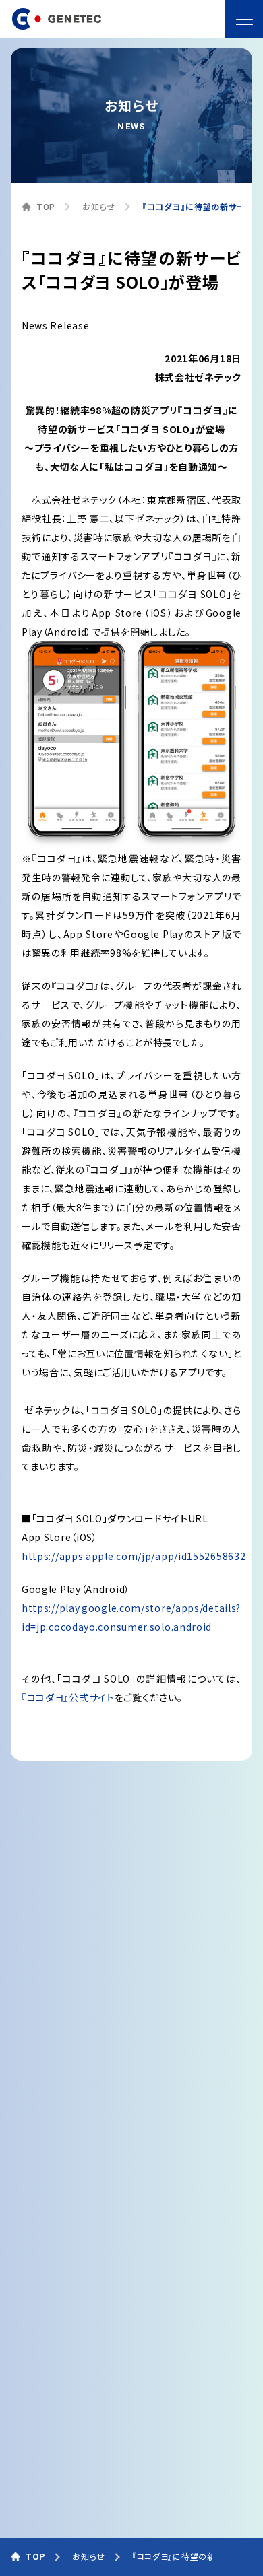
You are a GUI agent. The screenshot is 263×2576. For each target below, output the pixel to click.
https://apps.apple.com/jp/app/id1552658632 (134, 1556)
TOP (46, 206)
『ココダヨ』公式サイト (68, 1697)
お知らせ (99, 206)
